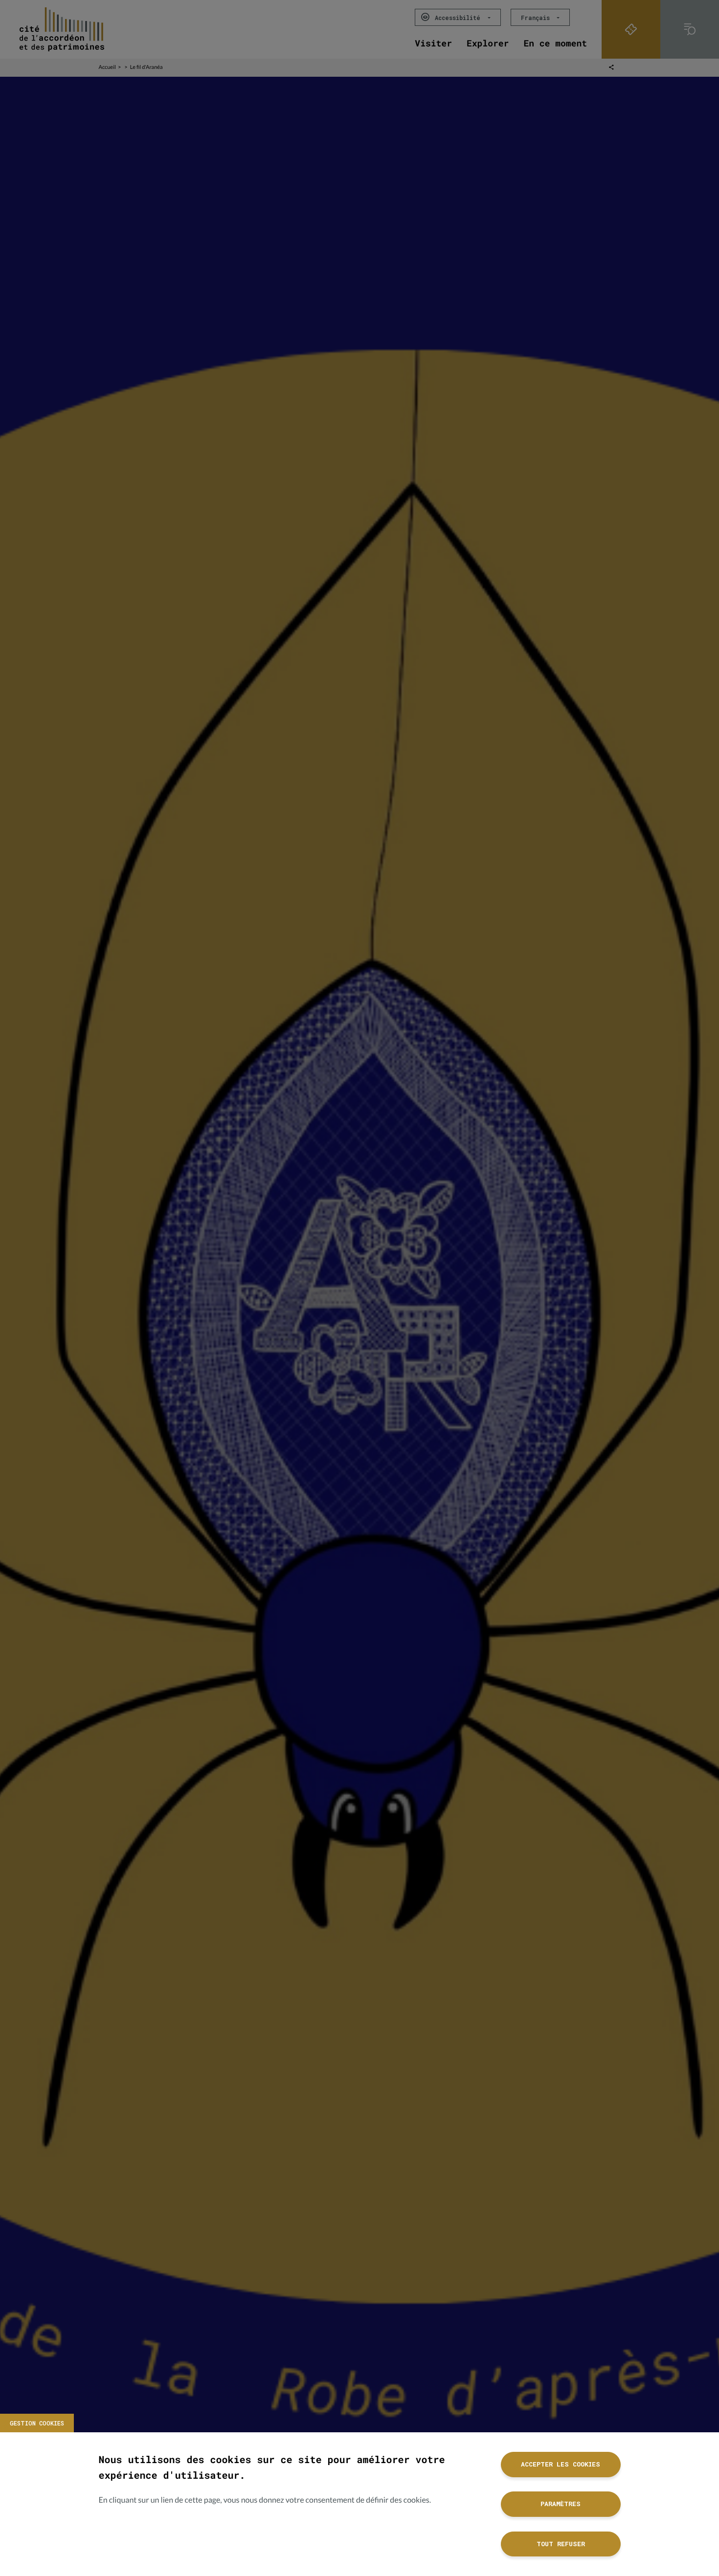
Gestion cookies (37, 2423)
